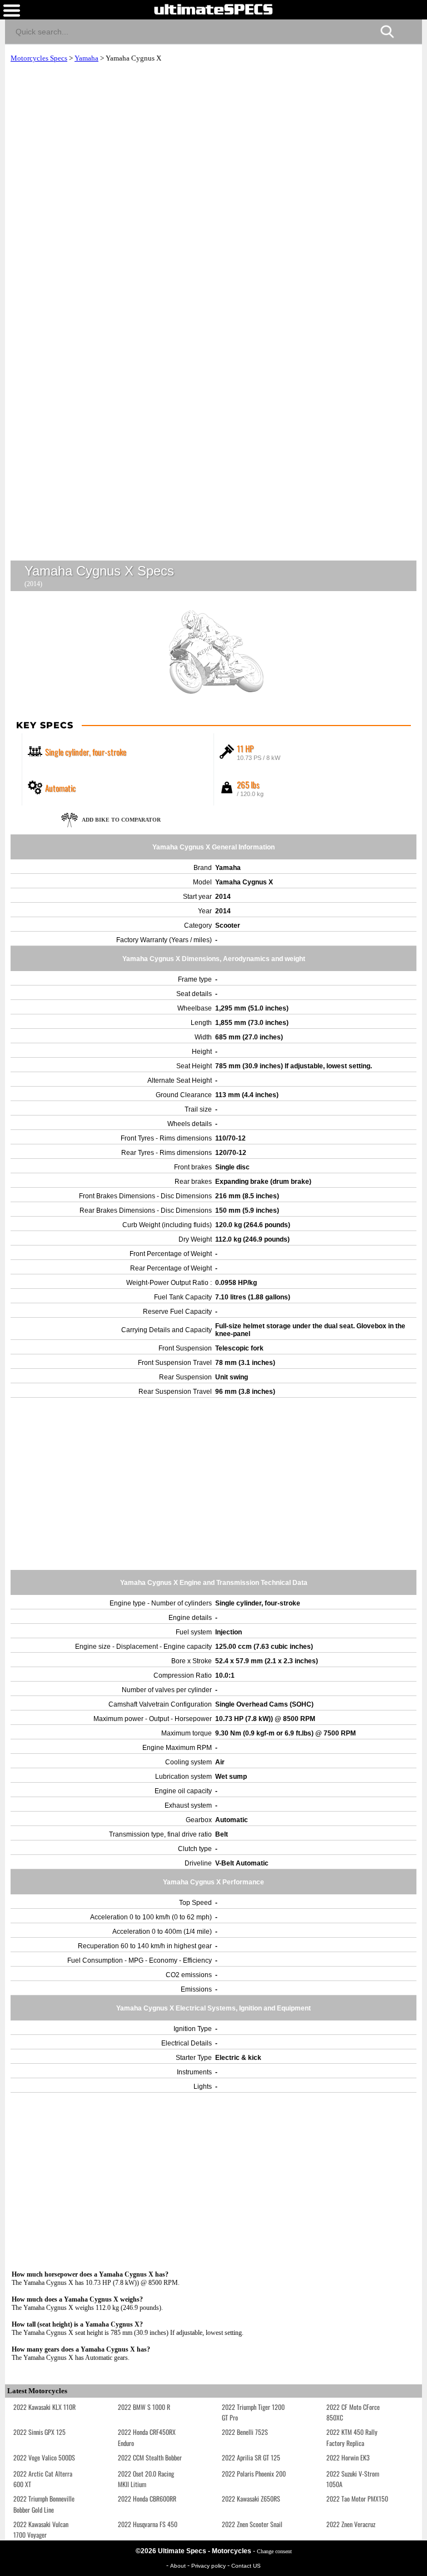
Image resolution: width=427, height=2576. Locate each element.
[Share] (409, 30)
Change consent (274, 2551)
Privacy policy (209, 2566)
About (179, 2566)
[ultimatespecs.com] (213, 9)
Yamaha (86, 58)
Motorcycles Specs (39, 58)
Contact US (246, 2566)
